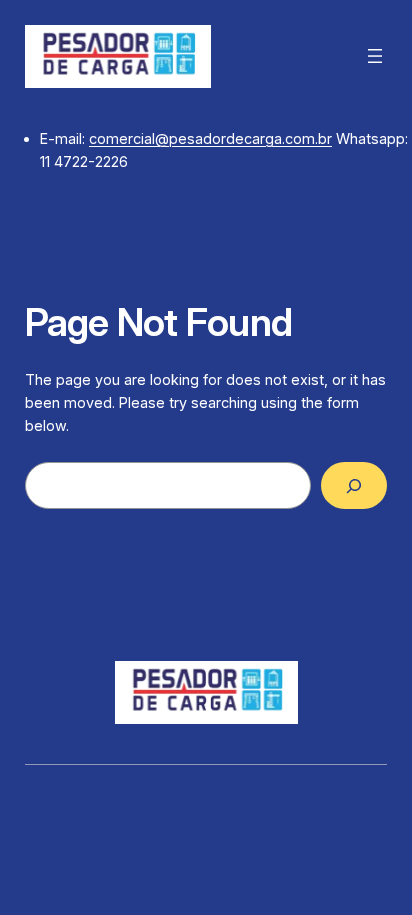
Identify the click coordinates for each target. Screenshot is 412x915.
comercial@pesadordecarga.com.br (210, 138)
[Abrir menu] (375, 56)
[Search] (354, 485)
